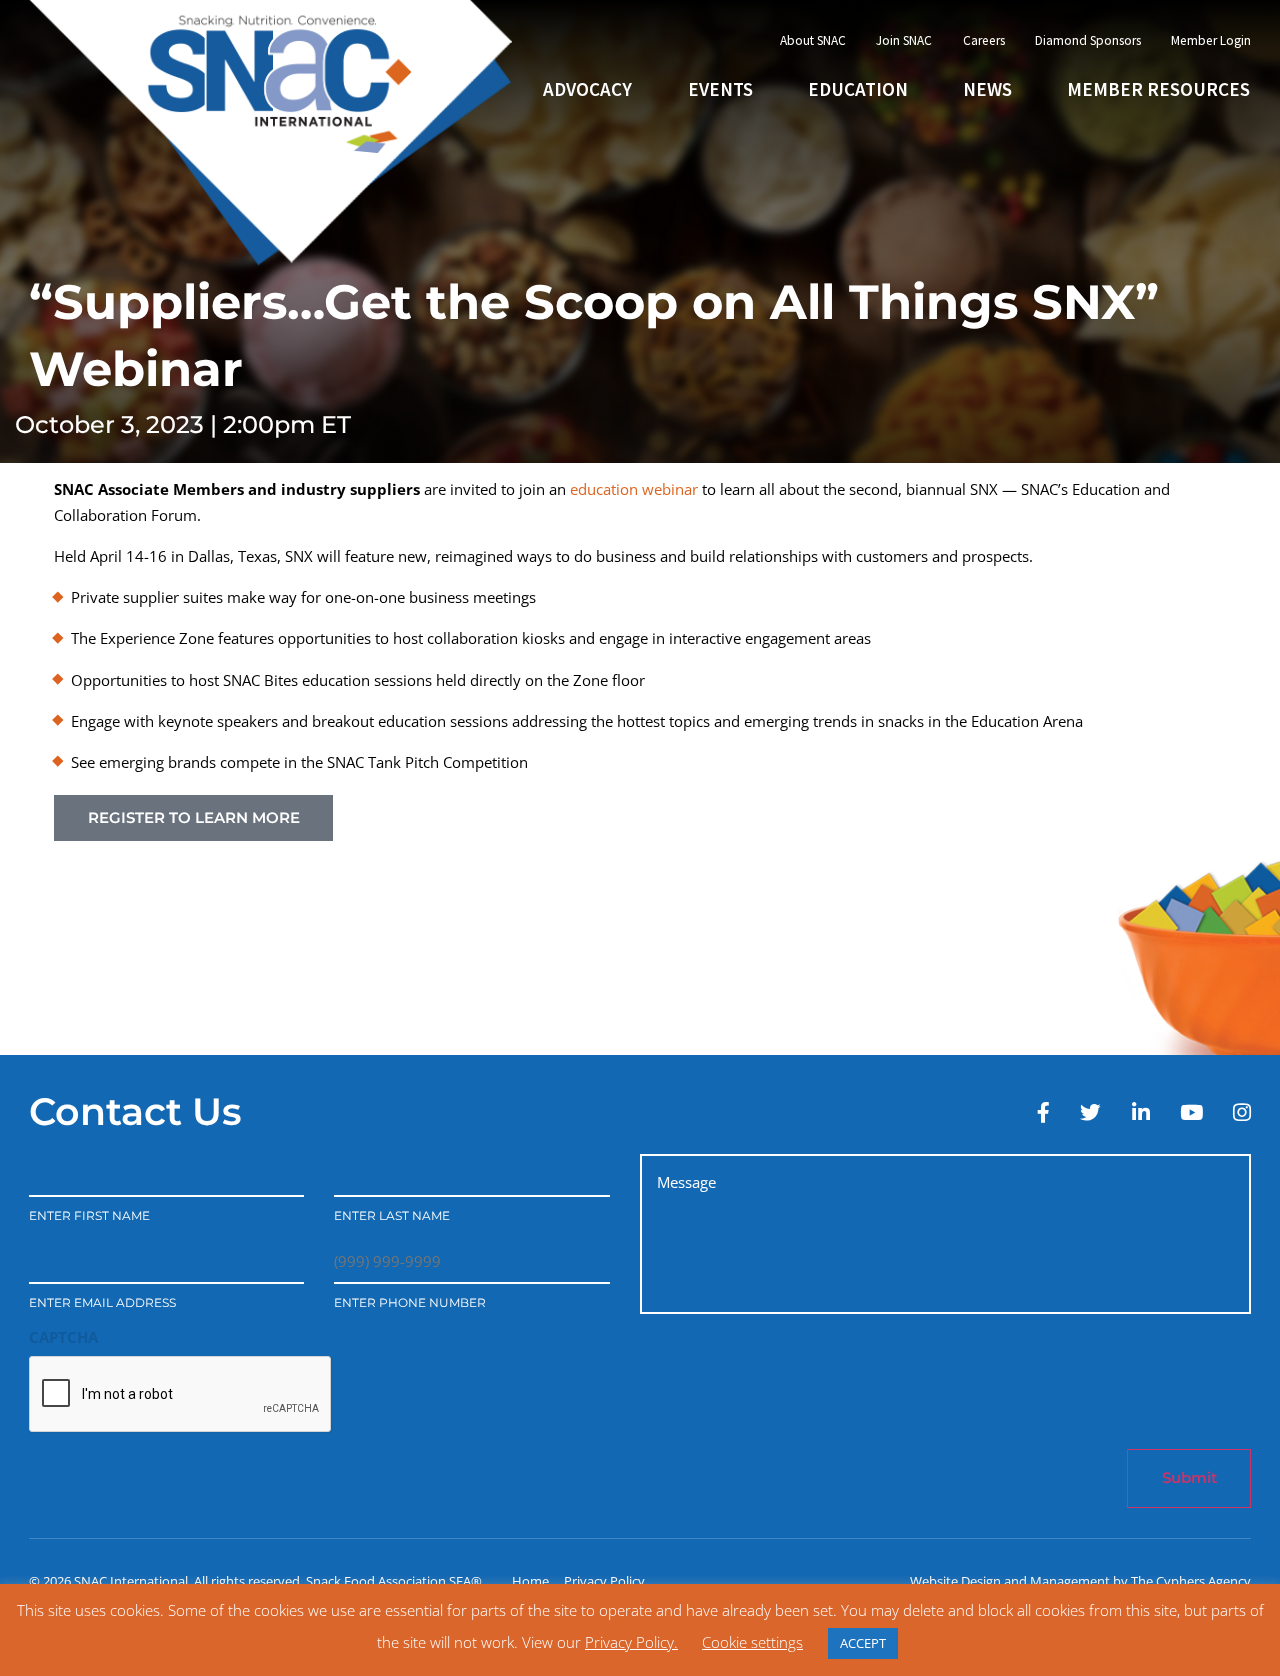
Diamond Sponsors (1088, 40)
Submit (1189, 1477)
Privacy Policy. (631, 1642)
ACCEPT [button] (863, 1643)
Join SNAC (904, 40)
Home (530, 1581)
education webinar (634, 489)
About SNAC (813, 40)
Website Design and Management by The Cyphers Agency (1080, 1581)
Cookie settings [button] (752, 1642)
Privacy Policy (604, 1581)
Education (858, 89)
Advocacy (587, 89)
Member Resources (1158, 89)
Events (720, 89)
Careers (984, 40)
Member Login (1211, 40)
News (987, 89)
